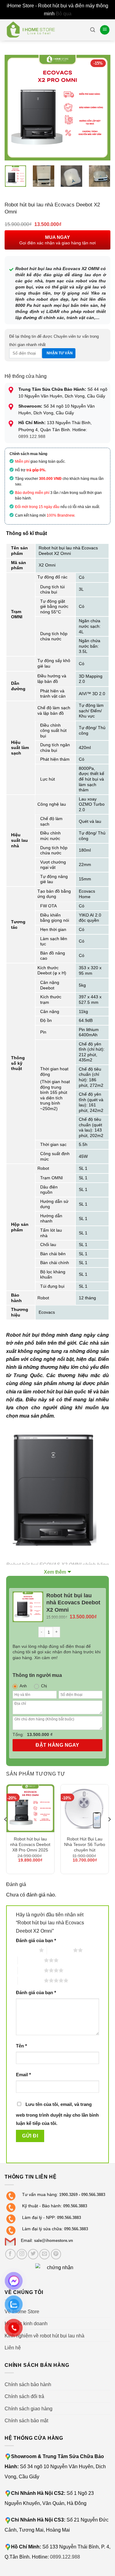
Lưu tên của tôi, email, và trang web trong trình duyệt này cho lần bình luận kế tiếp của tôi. (57, 2114)
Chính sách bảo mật (26, 2420)
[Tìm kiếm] (93, 30)
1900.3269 (68, 2195)
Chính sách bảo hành (28, 2384)
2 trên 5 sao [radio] (60, 1950)
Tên (21, 2046)
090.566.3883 (93, 2195)
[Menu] (105, 30)
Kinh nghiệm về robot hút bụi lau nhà (44, 2336)
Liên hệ (13, 2348)
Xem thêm (55, 1572)
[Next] (101, 108)
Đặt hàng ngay (57, 1745)
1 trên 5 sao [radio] (26, 1950)
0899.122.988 (32, 436)
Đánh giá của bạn (36, 1941)
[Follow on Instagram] (22, 2254)
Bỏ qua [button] (64, 13)
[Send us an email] (44, 2254)
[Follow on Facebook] (10, 2254)
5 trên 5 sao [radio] (31, 1980)
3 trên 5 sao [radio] (31, 1960)
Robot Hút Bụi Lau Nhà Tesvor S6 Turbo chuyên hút (85, 1844)
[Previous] (14, 108)
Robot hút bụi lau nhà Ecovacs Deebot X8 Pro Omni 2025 (30, 1844)
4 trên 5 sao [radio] (31, 1970)
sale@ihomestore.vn (54, 2241)
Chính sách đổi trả (24, 2396)
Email (23, 2075)
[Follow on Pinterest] (56, 2254)
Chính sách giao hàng (29, 2408)
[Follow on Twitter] (33, 2254)
